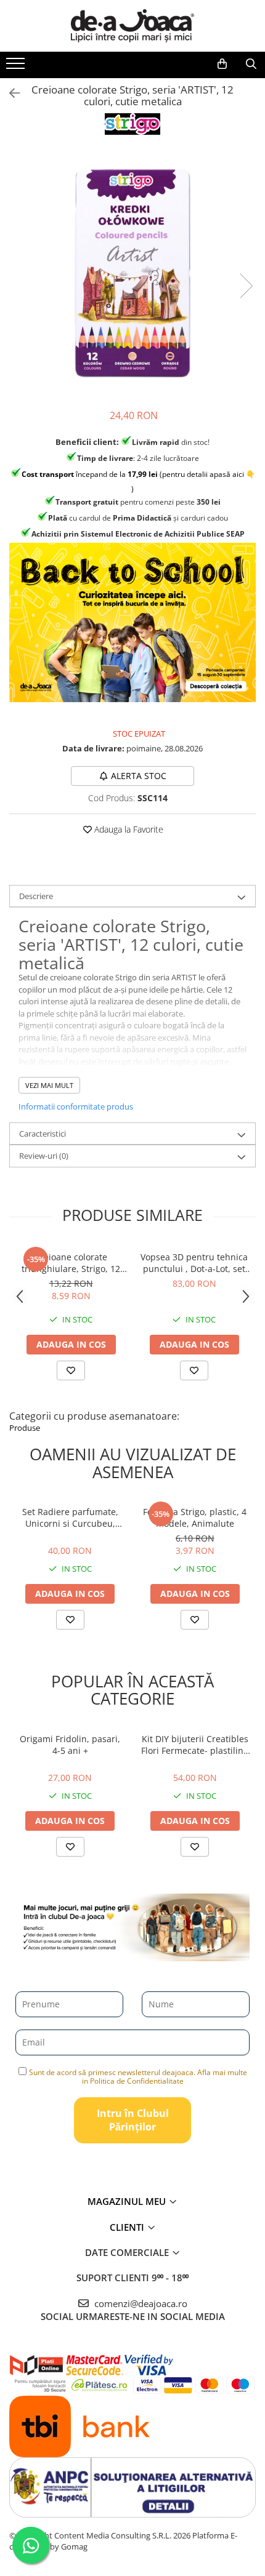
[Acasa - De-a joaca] (132, 26)
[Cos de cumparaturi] (222, 64)
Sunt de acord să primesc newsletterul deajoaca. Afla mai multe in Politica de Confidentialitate (138, 2077)
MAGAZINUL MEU (128, 2201)
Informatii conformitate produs (76, 1106)
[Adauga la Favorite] (71, 1370)
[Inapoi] (9, 93)
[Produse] (17, 67)
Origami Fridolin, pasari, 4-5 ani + (70, 1745)
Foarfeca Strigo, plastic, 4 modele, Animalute (195, 1518)
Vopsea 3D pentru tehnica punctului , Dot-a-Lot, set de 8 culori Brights (194, 1263)
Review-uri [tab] (44, 1156)
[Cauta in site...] (251, 64)
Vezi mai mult (49, 1085)
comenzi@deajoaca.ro (140, 2303)
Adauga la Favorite (128, 829)
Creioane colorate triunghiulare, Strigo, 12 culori (71, 1263)
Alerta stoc (139, 776)
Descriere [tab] (36, 896)
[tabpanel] (132, 273)
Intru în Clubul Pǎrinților (133, 2120)
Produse (25, 1428)
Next (246, 286)
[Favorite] (70, 1620)
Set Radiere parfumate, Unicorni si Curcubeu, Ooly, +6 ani (70, 1518)
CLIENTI (128, 2227)
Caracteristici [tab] (43, 1134)
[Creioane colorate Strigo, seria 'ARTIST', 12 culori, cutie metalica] (132, 273)
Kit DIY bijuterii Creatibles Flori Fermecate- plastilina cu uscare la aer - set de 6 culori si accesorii (195, 1745)
